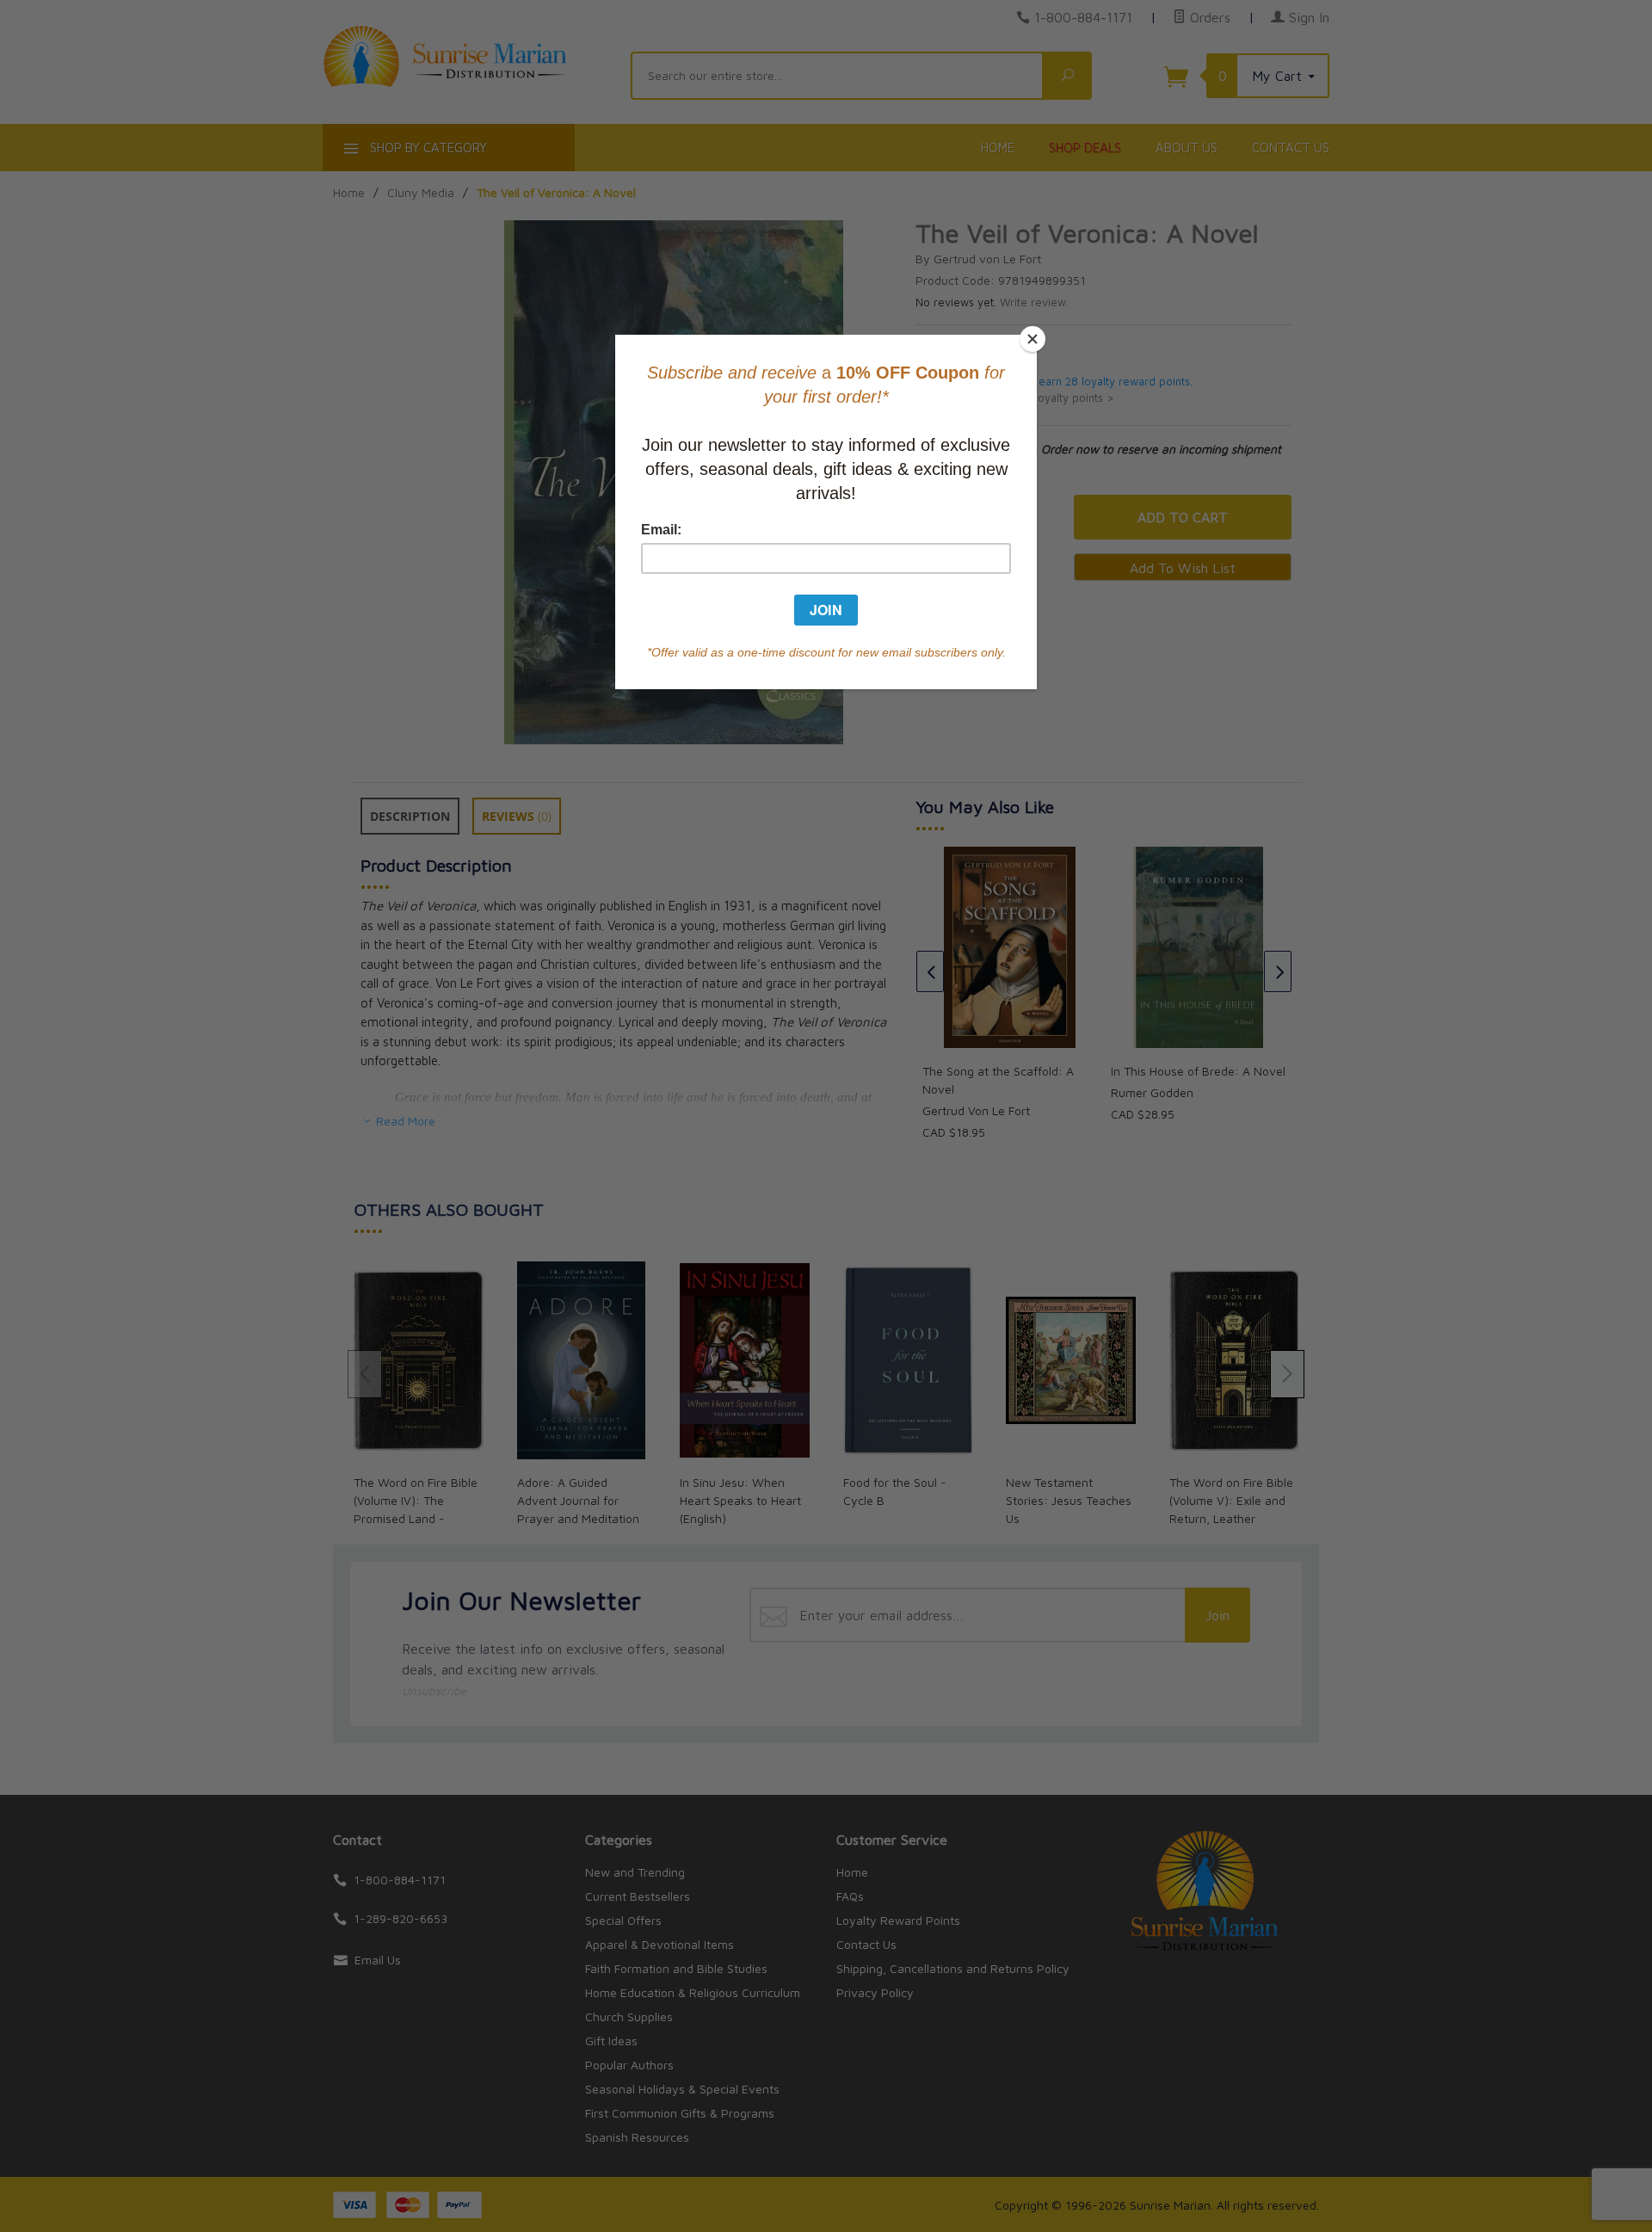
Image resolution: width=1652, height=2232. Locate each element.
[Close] (1032, 339)
